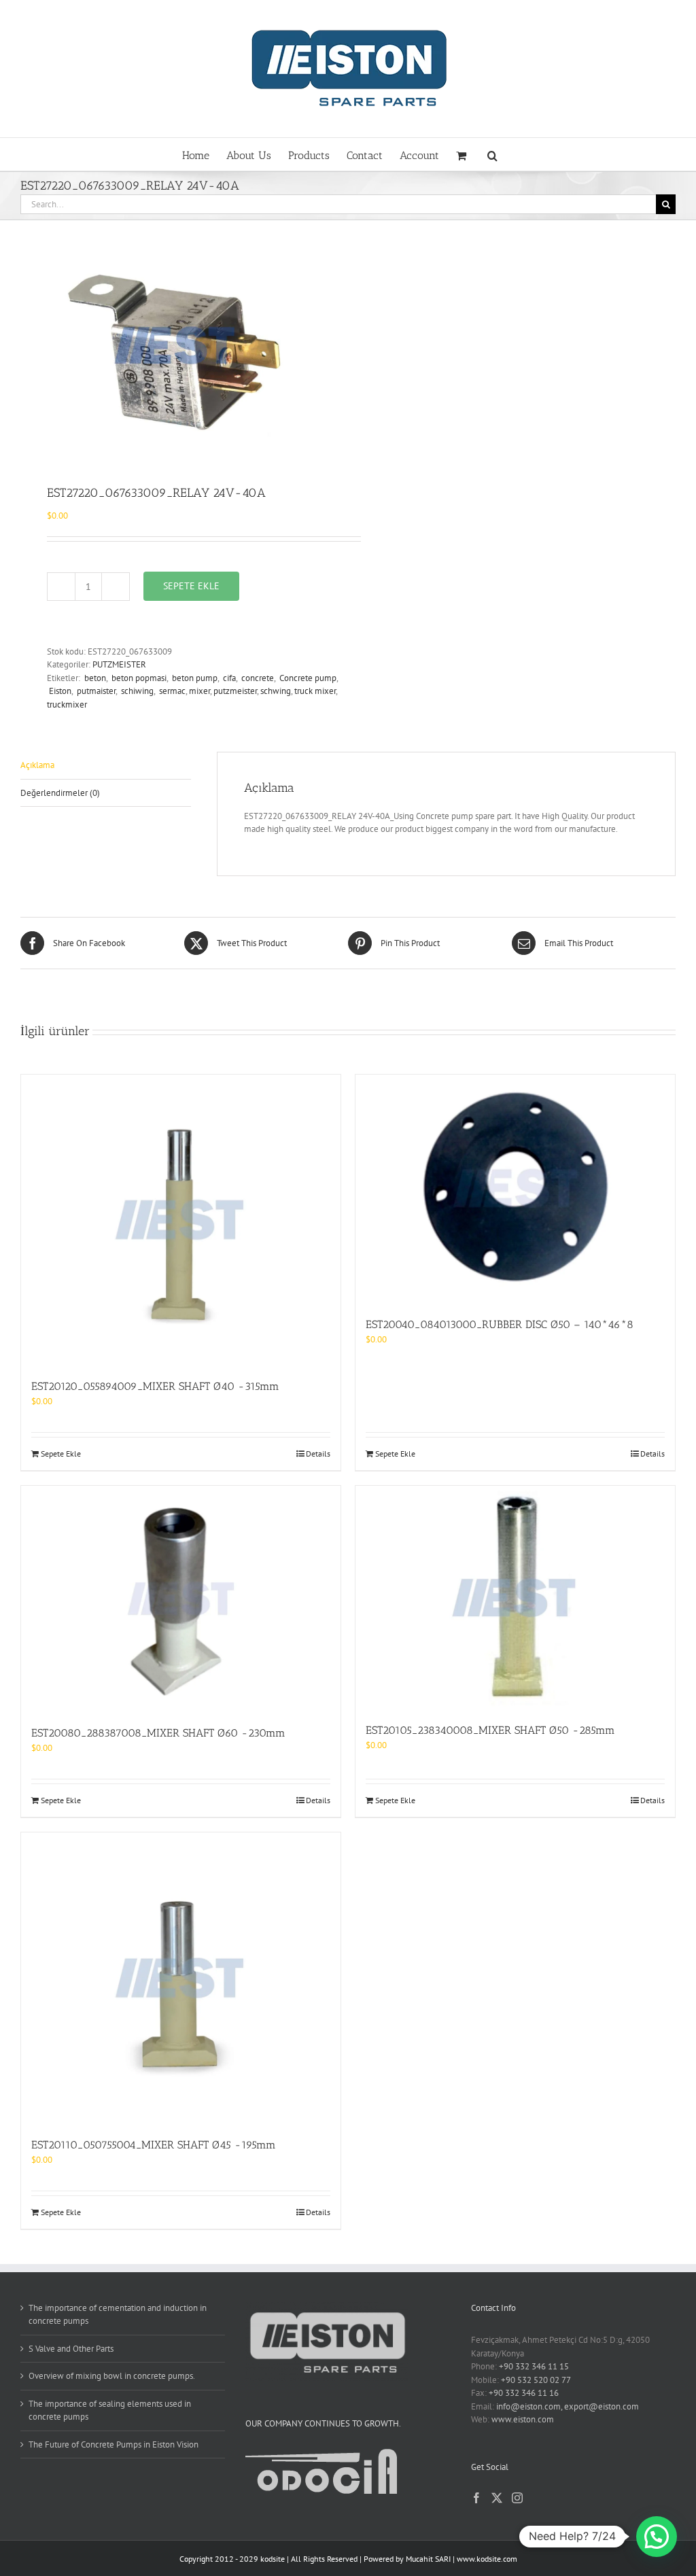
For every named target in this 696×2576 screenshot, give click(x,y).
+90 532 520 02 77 (536, 2380)
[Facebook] (476, 2498)
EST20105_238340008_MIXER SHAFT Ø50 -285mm (490, 1730)
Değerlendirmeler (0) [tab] (60, 793)
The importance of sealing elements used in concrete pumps (110, 2410)
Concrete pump (307, 678)
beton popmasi (138, 678)
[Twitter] (497, 2498)
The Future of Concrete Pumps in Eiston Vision (114, 2444)
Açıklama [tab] (37, 765)
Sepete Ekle (191, 586)
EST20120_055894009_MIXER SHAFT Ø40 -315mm (155, 1386)
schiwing (136, 691)
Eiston (59, 691)
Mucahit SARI (428, 2559)
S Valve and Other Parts (71, 2349)
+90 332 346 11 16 (524, 2393)
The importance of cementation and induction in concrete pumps (118, 2315)
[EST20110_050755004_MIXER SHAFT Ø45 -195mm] (181, 1978)
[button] (492, 154)
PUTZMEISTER (119, 664)
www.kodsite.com (487, 2559)
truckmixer (67, 704)
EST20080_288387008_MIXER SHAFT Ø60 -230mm (158, 1733)
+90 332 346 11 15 (534, 2366)
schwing (276, 691)
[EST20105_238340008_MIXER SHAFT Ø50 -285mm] (515, 1597)
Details (318, 1454)
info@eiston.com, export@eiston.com (568, 2406)
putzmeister (235, 691)
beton (94, 678)
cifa (228, 678)
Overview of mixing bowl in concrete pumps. (112, 2376)
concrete (257, 678)
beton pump (194, 678)
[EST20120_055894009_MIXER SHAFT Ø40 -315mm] (181, 1220)
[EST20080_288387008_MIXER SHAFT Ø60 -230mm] (181, 1599)
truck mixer (315, 691)
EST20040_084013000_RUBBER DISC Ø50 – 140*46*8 (500, 1324)
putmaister (95, 691)
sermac (171, 691)
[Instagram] (517, 2498)
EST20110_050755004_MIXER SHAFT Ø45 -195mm (154, 2145)
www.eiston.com (523, 2419)
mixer (199, 691)
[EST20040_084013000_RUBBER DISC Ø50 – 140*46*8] (515, 1189)
